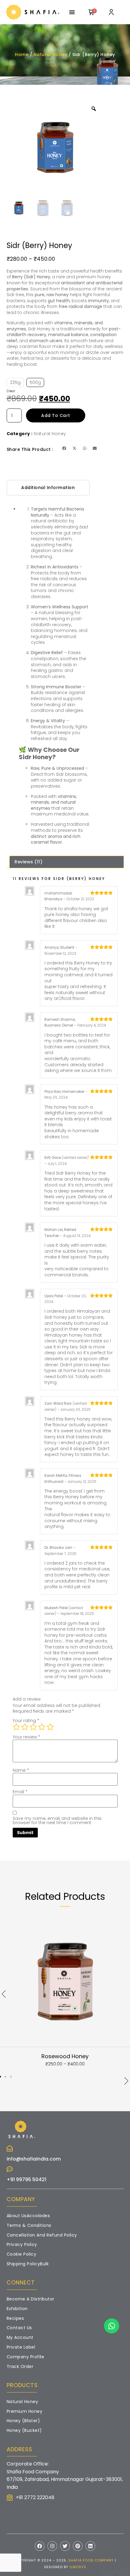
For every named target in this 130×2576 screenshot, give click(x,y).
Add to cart (56, 415)
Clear (11, 391)
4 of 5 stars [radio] (42, 1727)
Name (21, 1770)
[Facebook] (40, 2546)
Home (22, 55)
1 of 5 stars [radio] (16, 1727)
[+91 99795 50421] (10, 2169)
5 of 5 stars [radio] (50, 1727)
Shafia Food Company (91, 2560)
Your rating (26, 1721)
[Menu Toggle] (72, 12)
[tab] (48, 488)
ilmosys (78, 2567)
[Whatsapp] (112, 2326)
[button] (64, 448)
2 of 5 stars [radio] (25, 1727)
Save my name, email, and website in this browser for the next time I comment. (57, 1820)
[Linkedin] (90, 2546)
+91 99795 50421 (26, 2179)
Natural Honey (50, 55)
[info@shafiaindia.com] (10, 2148)
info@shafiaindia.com (34, 2159)
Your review (26, 1737)
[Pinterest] (78, 2546)
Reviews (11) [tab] (28, 862)
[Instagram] (52, 2546)
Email (20, 1792)
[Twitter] (65, 2546)
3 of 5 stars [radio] (33, 1727)
